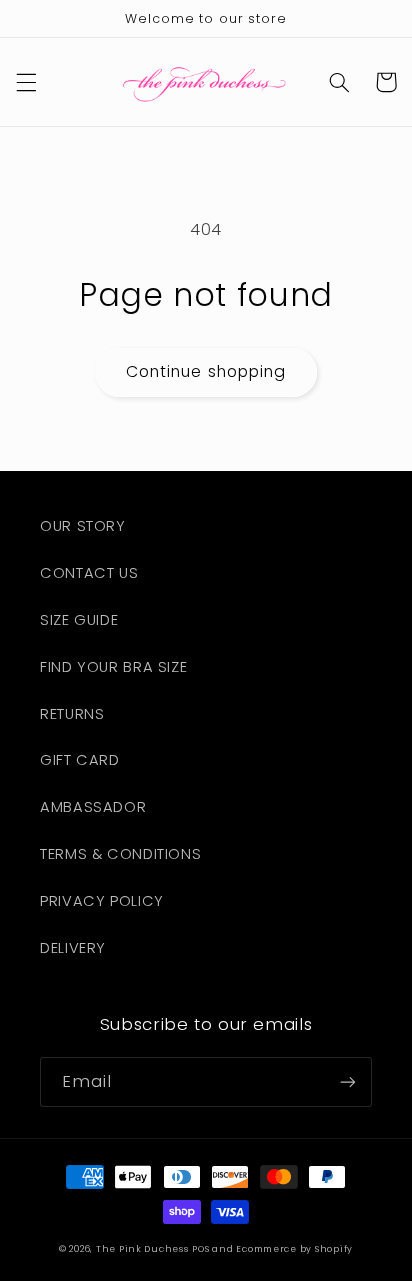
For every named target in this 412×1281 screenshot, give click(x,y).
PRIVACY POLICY (102, 901)
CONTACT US (89, 573)
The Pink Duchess (142, 1249)
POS (200, 1249)
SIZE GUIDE (79, 620)
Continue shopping (206, 371)
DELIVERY (73, 948)
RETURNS (72, 714)
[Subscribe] (348, 1081)
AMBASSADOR (93, 807)
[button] (26, 82)
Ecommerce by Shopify (294, 1249)
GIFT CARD (80, 760)
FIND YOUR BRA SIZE (113, 667)
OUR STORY (83, 526)
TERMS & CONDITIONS (120, 854)
